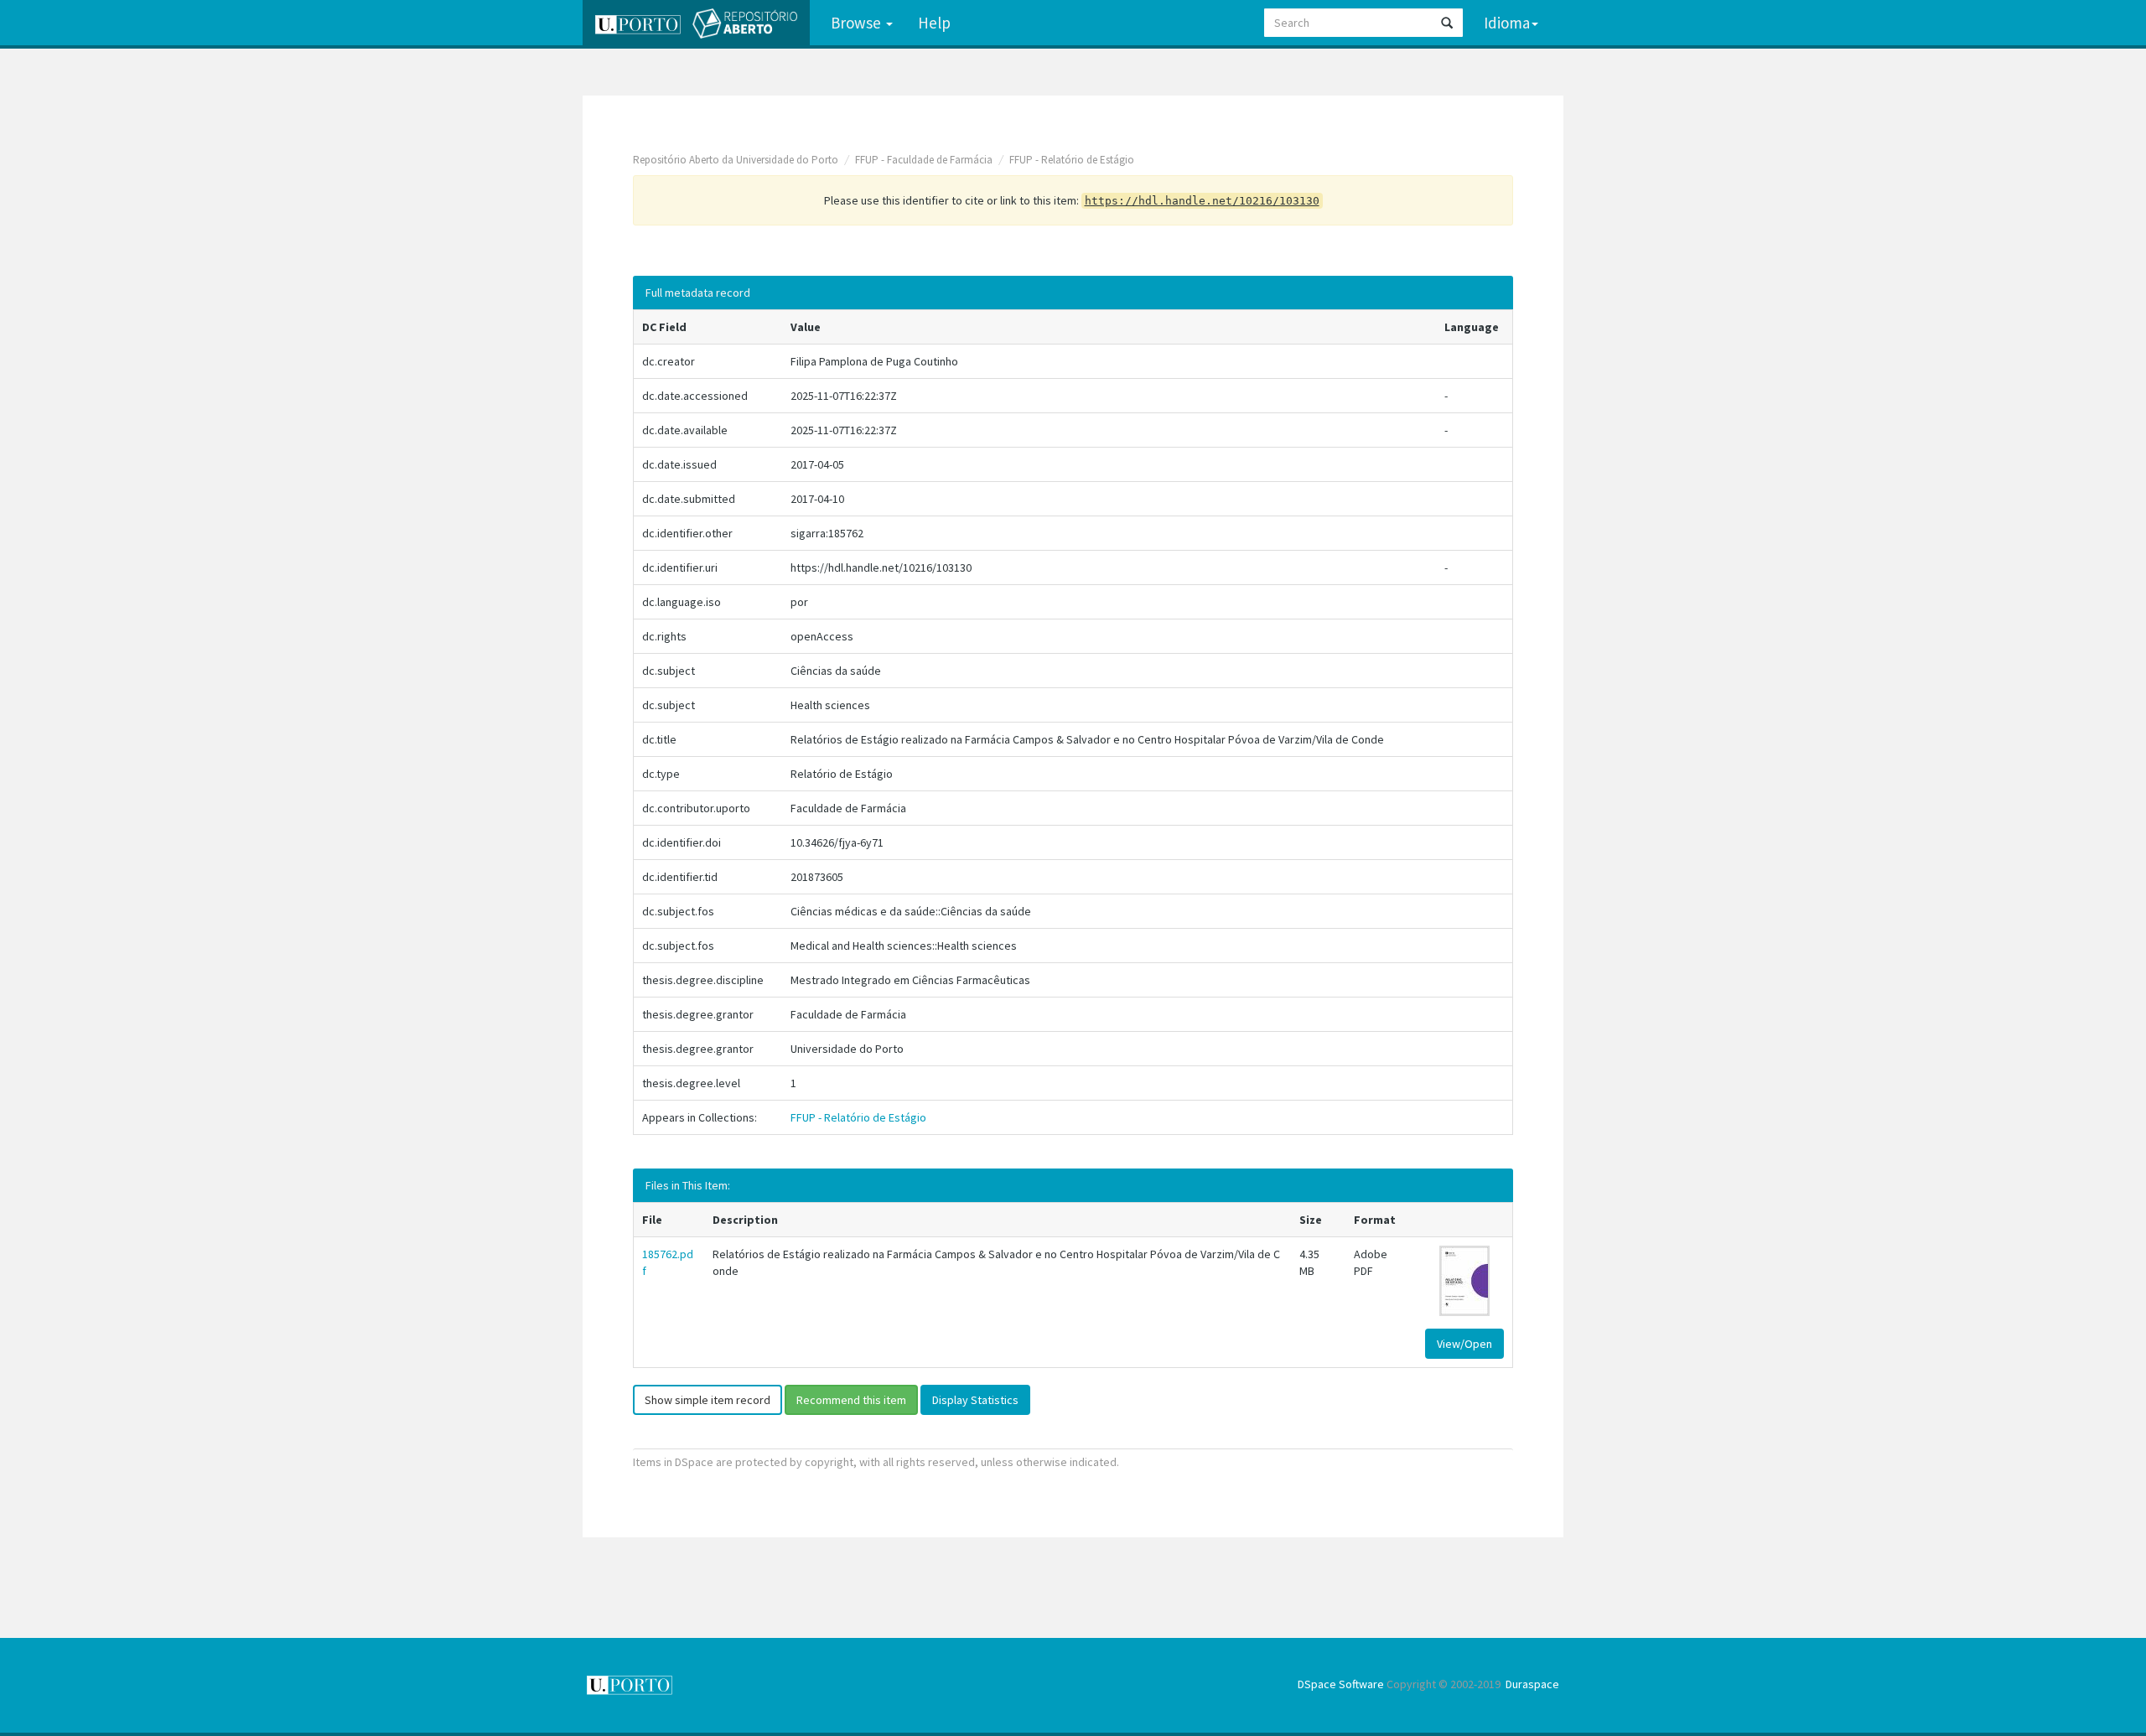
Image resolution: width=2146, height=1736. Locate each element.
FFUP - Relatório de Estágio (1072, 160)
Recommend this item (851, 1400)
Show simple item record (708, 1400)
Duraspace (1532, 1684)
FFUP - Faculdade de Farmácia (924, 160)
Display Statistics (975, 1400)
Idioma (1507, 23)
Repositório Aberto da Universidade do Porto (736, 160)
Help (934, 23)
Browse (858, 23)
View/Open (1464, 1344)
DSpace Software (1341, 1684)
